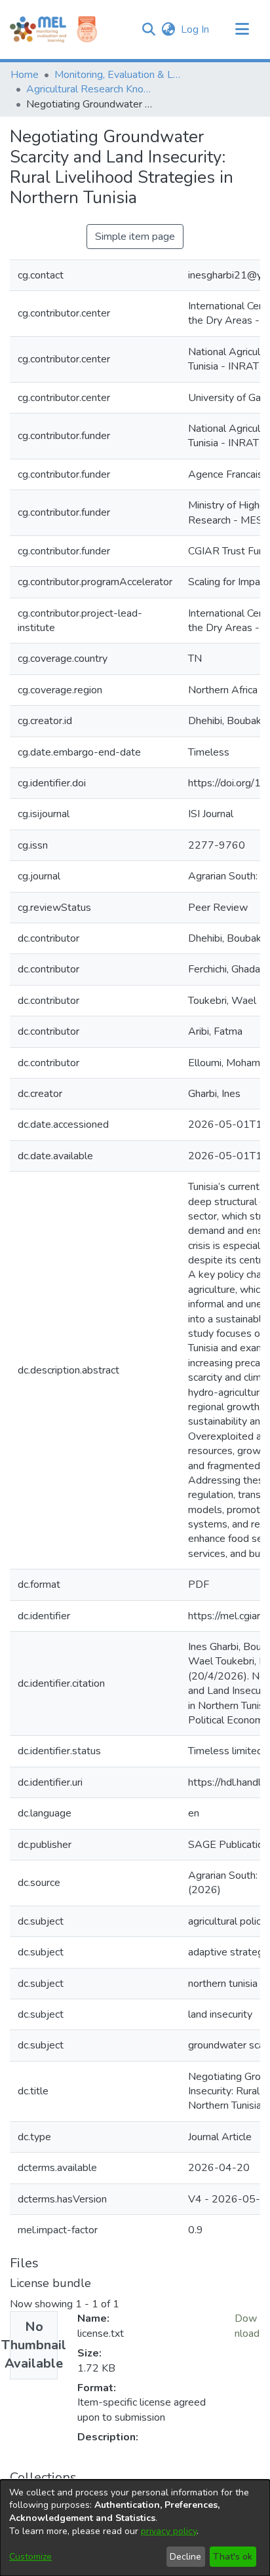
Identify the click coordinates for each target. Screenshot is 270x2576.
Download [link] (247, 2326)
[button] (148, 29)
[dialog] (135, 2528)
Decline (185, 2557)
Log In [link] (196, 29)
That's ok (233, 2557)
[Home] (38, 29)
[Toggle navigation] (242, 29)
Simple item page (135, 237)
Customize (30, 2557)
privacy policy (169, 2531)
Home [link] (25, 75)
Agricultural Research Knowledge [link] (92, 89)
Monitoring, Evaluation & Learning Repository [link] (120, 75)
